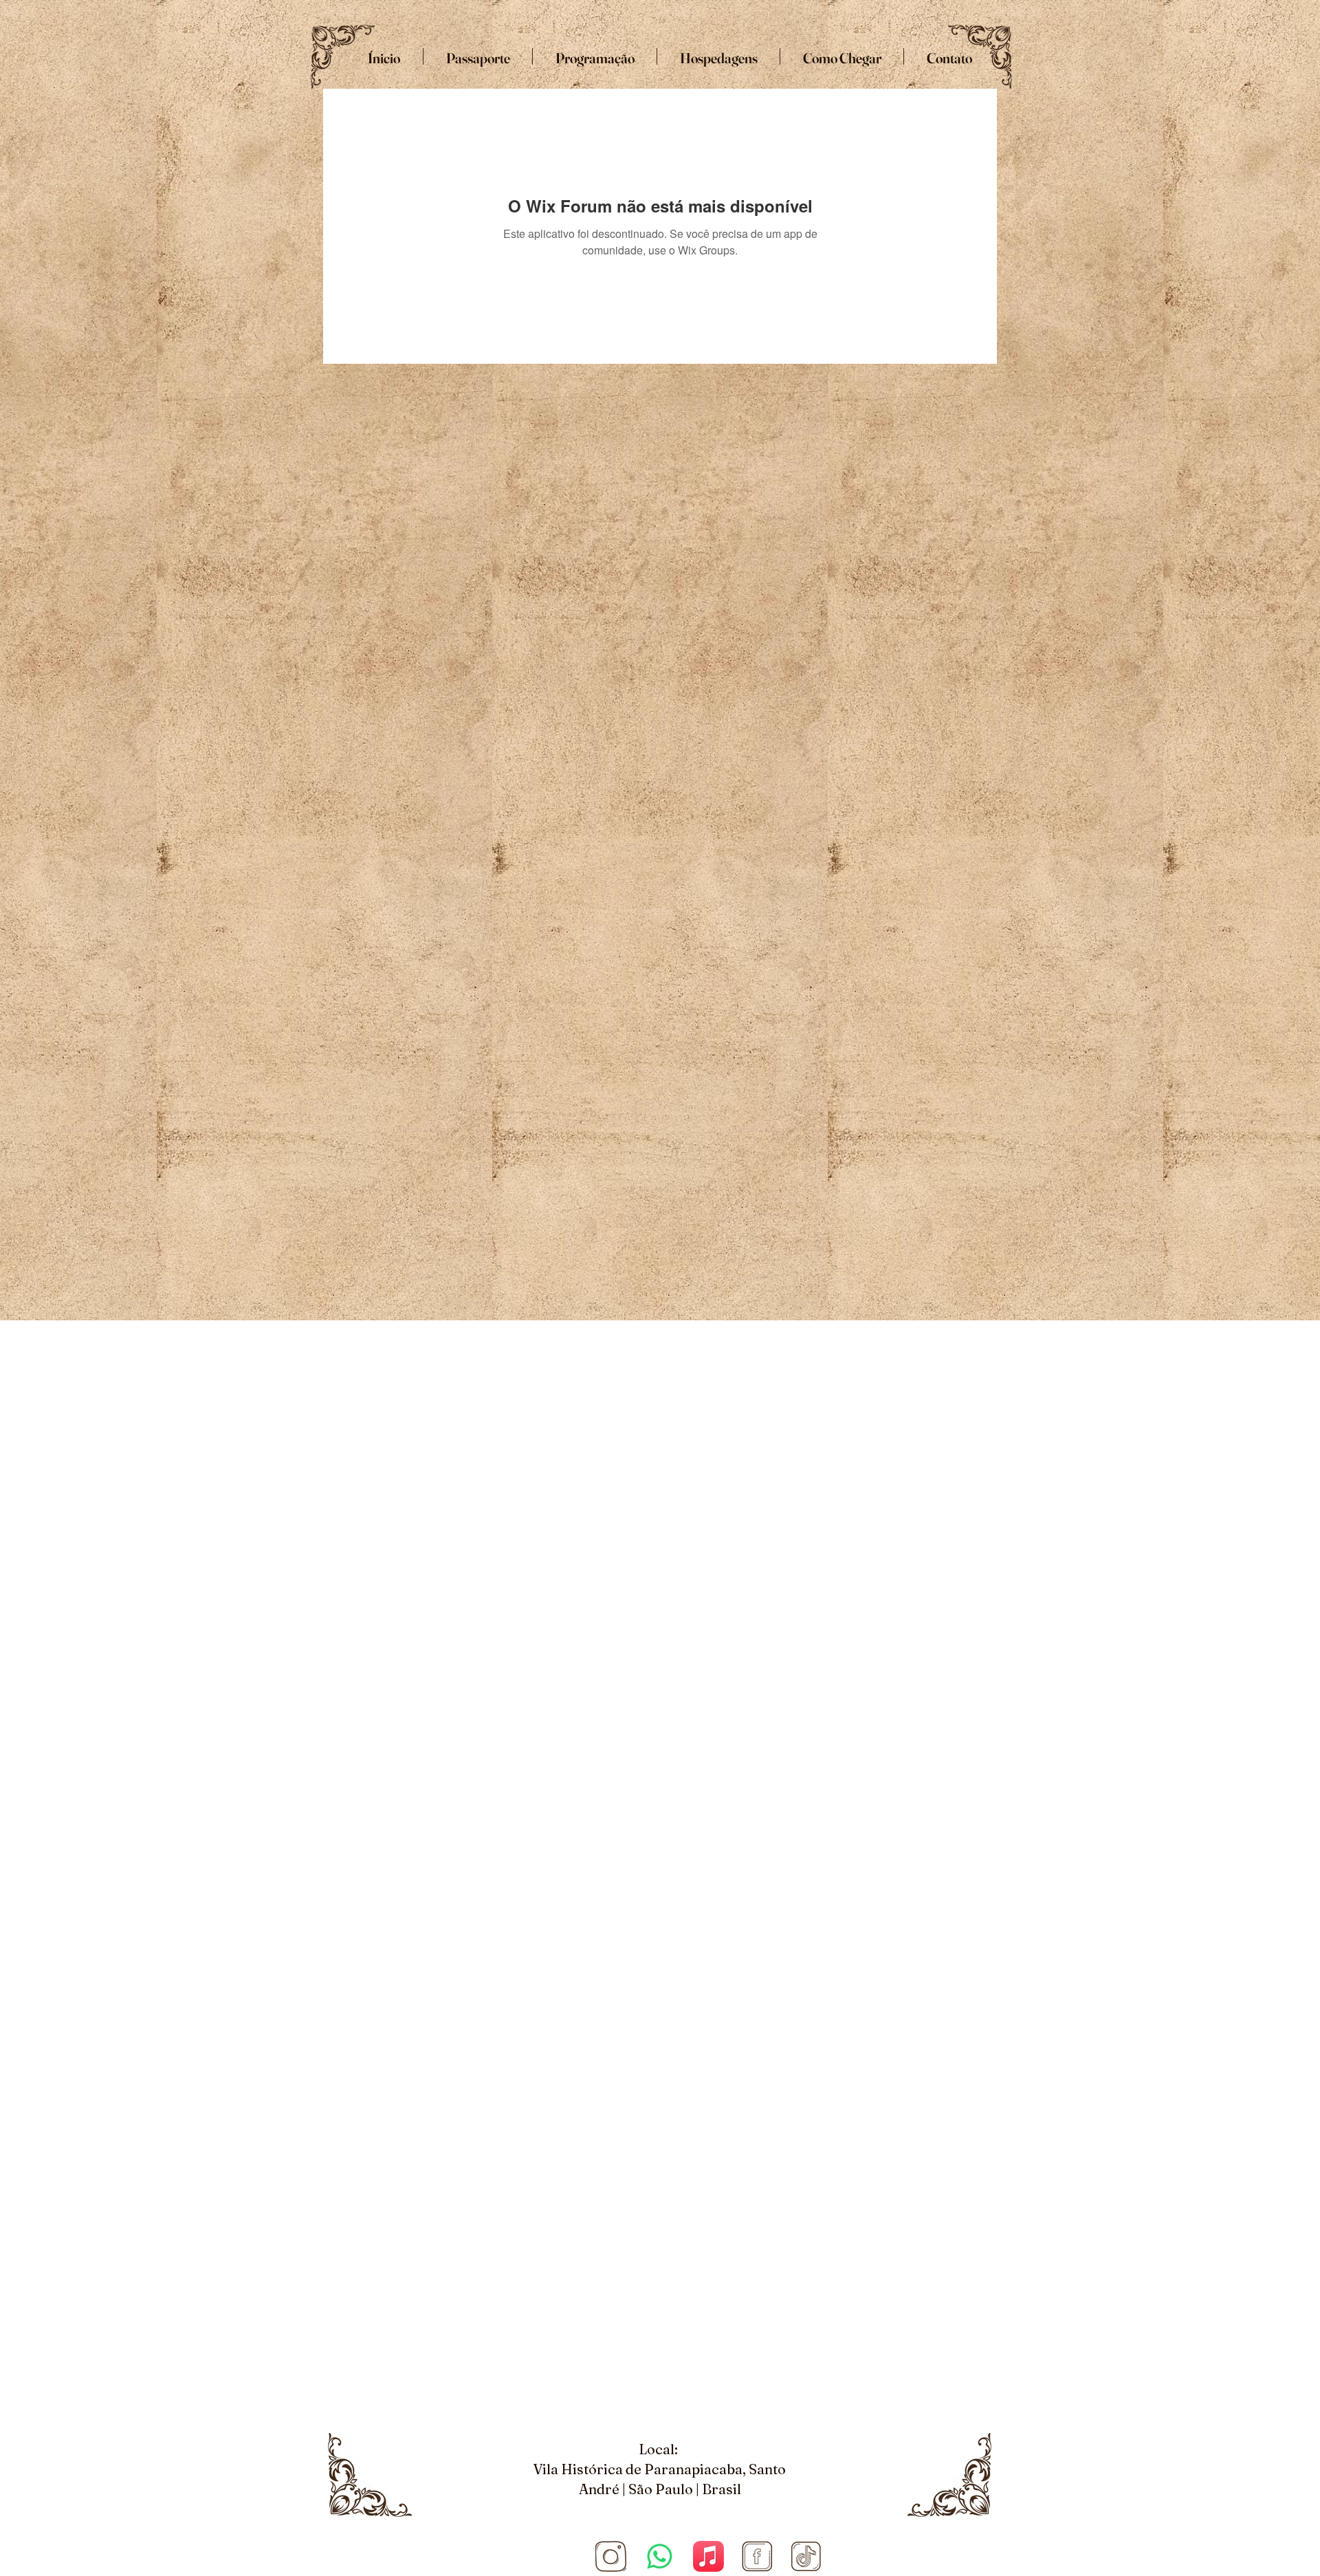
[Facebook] (757, 2556)
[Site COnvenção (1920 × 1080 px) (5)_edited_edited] (611, 2556)
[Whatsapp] (660, 2556)
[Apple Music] (708, 2556)
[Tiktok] (806, 2556)
